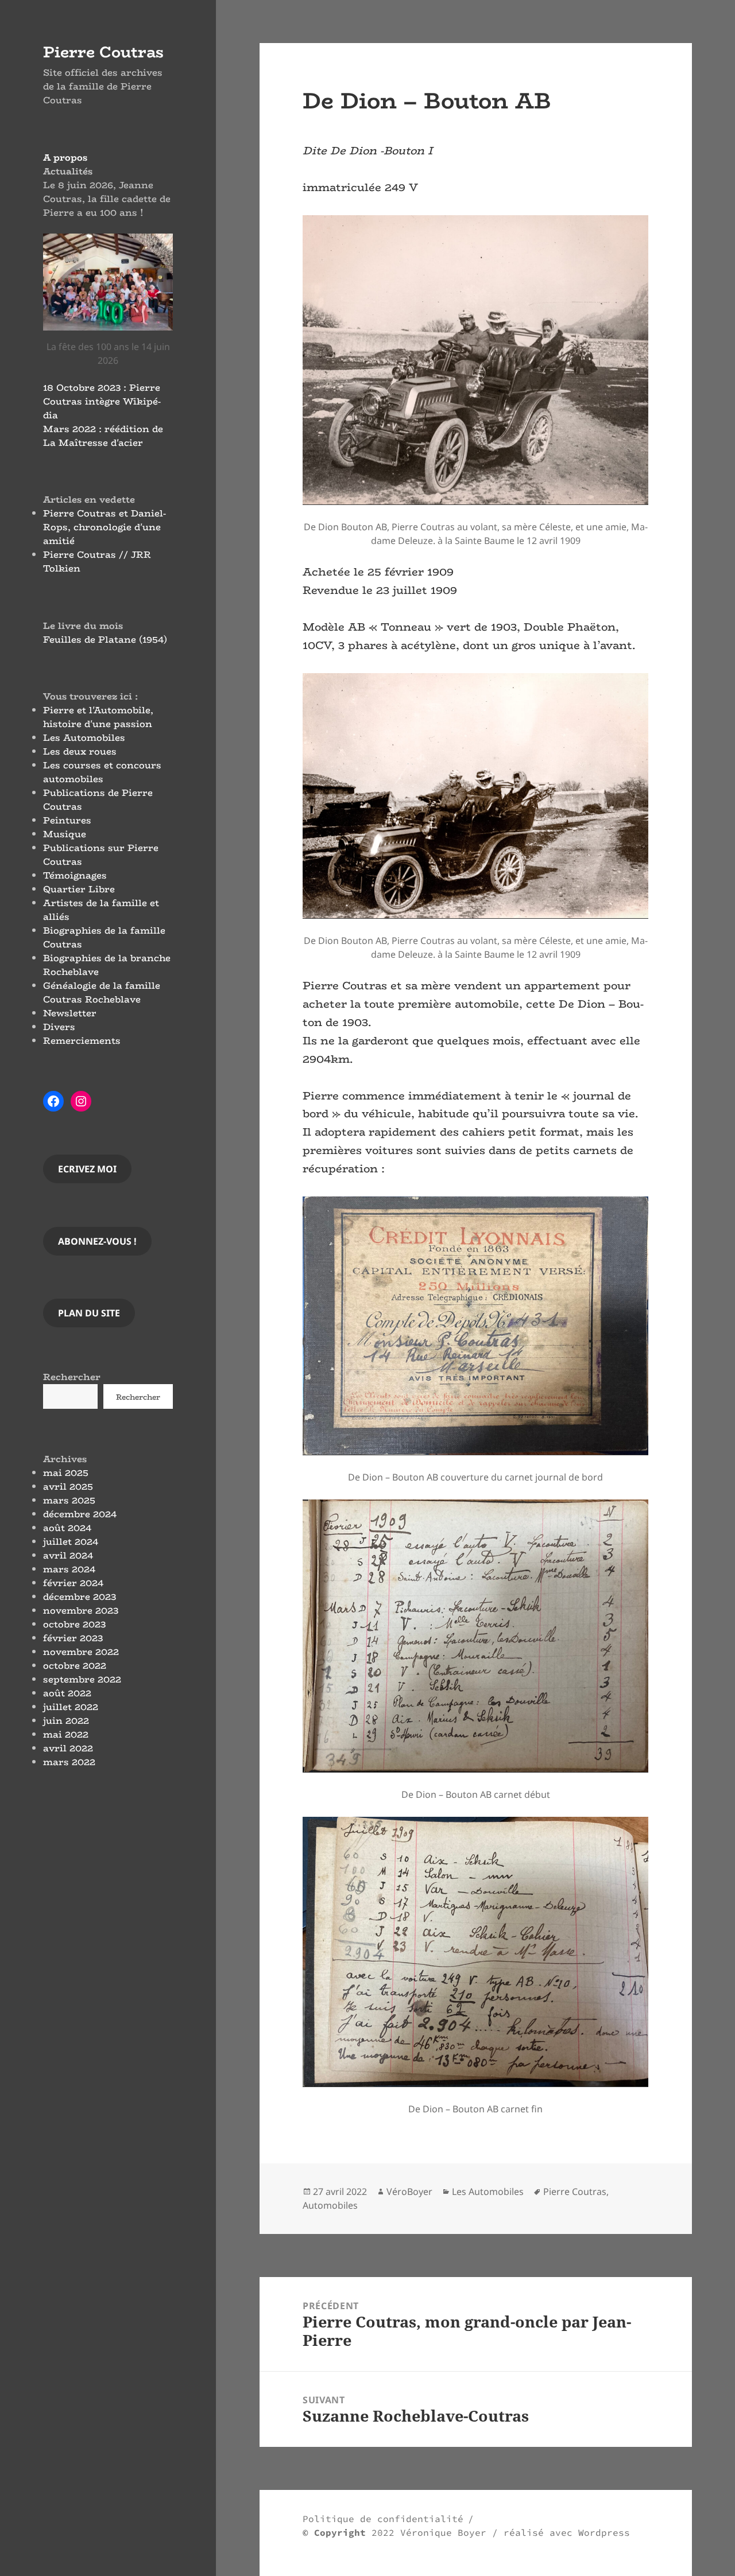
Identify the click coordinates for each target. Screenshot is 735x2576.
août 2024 (67, 1528)
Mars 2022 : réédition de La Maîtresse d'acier (103, 436)
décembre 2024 (80, 1514)
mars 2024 (69, 1569)
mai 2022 (66, 1734)
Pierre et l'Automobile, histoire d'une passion (98, 717)
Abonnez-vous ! (97, 1241)
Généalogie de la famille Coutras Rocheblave (102, 992)
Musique (65, 834)
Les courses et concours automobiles (102, 772)
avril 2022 (68, 1748)
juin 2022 (66, 1721)
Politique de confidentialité (383, 2519)
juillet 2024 (71, 1542)
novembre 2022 (81, 1652)
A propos (65, 158)
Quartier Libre (79, 889)
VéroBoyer (409, 2192)
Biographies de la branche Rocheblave (107, 965)
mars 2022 (69, 1762)
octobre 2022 (75, 1666)
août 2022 (67, 1693)
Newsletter (70, 1013)
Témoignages (75, 875)
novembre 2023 (81, 1611)
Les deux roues (80, 751)
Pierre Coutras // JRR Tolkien (97, 562)
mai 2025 (66, 1473)
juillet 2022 (71, 1707)
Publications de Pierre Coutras (98, 800)
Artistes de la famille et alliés (101, 910)
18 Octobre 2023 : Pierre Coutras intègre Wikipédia (102, 401)
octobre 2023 (74, 1624)
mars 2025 (69, 1500)
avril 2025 (68, 1487)
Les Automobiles (84, 738)
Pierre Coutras (103, 52)
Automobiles (330, 2205)
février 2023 (73, 1638)
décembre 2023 (80, 1597)
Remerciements (82, 1041)
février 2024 (73, 1583)
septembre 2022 (82, 1679)
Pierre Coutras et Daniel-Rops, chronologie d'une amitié (105, 527)
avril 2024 (68, 1555)
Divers (59, 1027)
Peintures (67, 820)
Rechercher (72, 1377)
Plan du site (89, 1313)
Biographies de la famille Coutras (104, 937)
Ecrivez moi (87, 1169)
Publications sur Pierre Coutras (101, 855)
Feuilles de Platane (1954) (105, 640)
